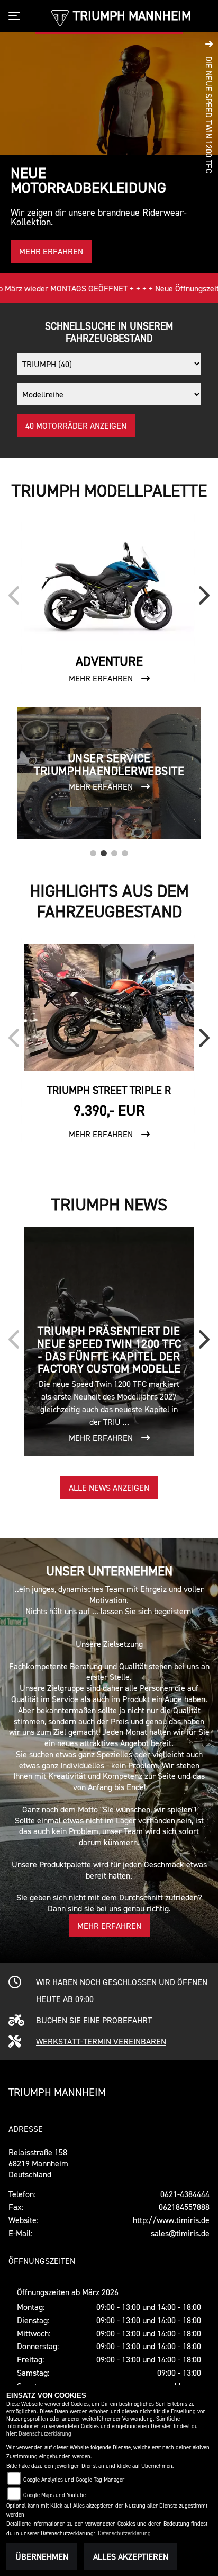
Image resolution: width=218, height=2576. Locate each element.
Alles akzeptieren (131, 2556)
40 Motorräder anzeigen (76, 426)
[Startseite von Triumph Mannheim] (60, 17)
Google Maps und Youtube (54, 2495)
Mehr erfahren (109, 1926)
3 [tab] (114, 851)
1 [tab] (93, 851)
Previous (16, 599)
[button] (209, 153)
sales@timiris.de (180, 2233)
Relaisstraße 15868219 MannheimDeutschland (38, 2163)
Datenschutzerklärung (45, 2434)
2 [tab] (104, 851)
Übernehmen (42, 2556)
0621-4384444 (185, 2194)
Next (202, 599)
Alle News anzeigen (109, 1488)
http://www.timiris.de (171, 2220)
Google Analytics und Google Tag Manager (74, 2480)
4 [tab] (125, 851)
